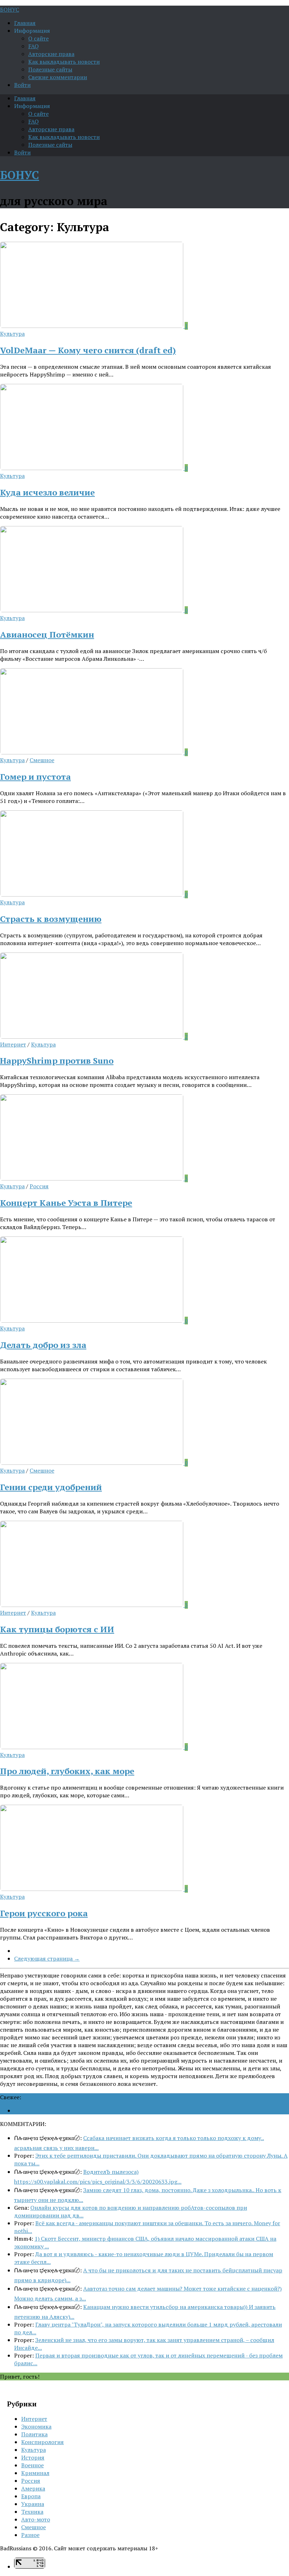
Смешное (42, 760)
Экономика (36, 2426)
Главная (25, 23)
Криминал (35, 2473)
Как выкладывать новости (64, 62)
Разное (30, 2535)
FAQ (33, 46)
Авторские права (51, 54)
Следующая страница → (47, 1958)
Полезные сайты (50, 69)
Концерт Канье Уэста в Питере (66, 1203)
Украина (33, 2504)
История (33, 2457)
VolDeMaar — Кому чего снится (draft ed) (88, 350)
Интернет (13, 1044)
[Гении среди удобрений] (92, 1463)
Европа (31, 2496)
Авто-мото (36, 2519)
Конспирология (42, 2442)
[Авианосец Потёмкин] (92, 610)
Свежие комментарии (58, 77)
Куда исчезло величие (47, 492)
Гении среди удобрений (51, 1487)
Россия (39, 1186)
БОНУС (10, 10)
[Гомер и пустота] (92, 752)
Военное (32, 2465)
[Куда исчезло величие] (92, 468)
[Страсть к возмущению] (92, 894)
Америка (33, 2488)
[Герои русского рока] (92, 1889)
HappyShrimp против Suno (57, 1061)
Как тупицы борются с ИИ (57, 1629)
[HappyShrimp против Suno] (92, 1037)
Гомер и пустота (35, 777)
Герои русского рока (44, 1913)
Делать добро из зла (43, 1345)
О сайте (38, 38)
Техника (32, 2512)
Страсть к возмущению (51, 919)
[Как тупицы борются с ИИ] (92, 1605)
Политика (34, 2434)
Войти (22, 85)
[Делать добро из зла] (92, 1321)
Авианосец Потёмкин (47, 634)
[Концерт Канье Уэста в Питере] (92, 1178)
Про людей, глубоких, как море (67, 1771)
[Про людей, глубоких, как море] (92, 1747)
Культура (12, 334)
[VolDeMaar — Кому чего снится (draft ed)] (92, 326)
